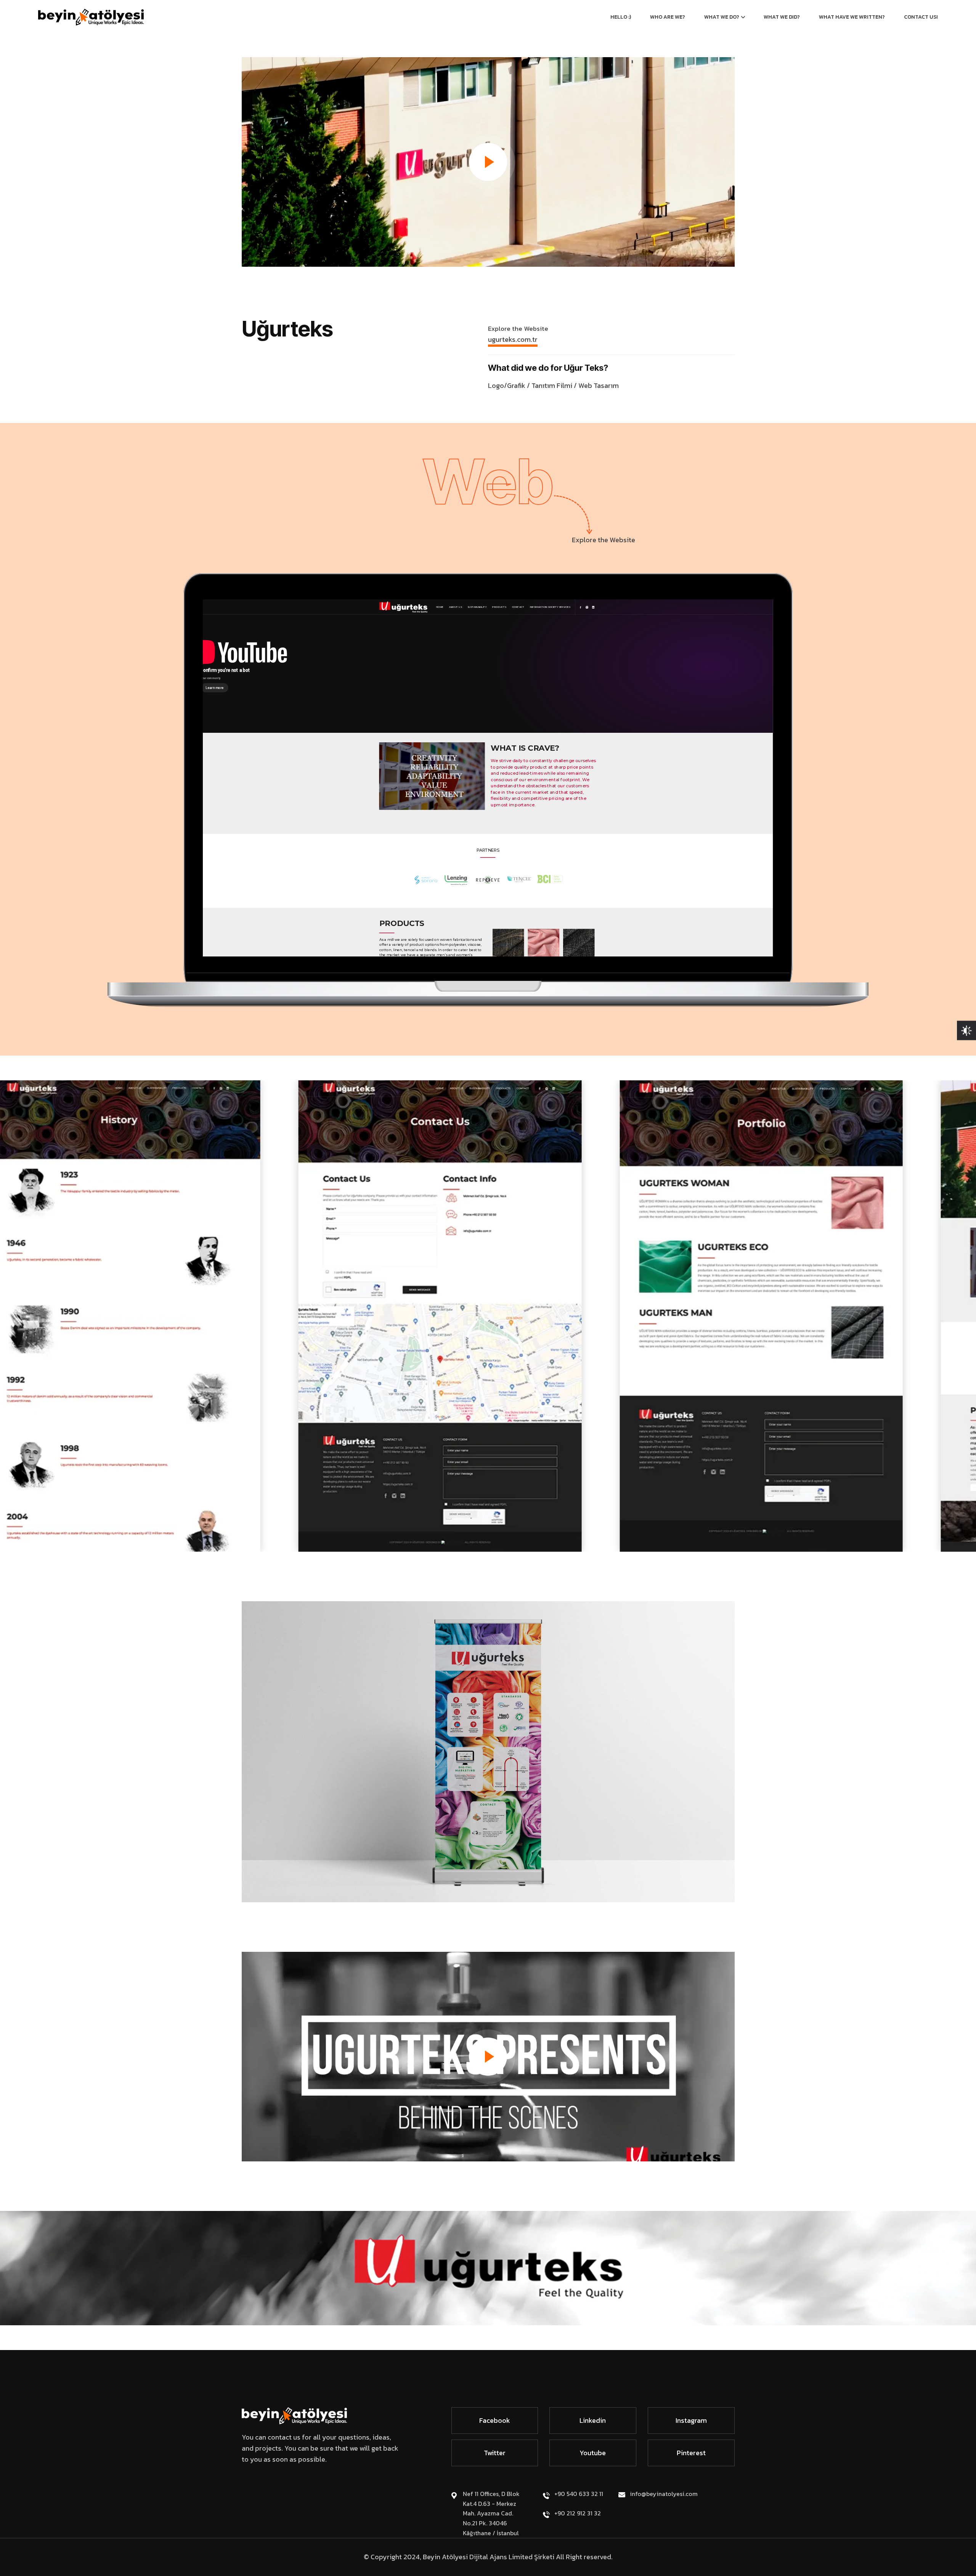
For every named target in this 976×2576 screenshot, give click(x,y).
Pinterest (691, 2453)
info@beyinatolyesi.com (664, 2494)
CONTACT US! (921, 17)
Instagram (691, 2420)
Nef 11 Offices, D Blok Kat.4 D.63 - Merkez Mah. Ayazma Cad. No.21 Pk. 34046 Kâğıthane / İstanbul (491, 2513)
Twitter (495, 2453)
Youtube (593, 2453)
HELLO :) (621, 17)
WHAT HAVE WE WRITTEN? (852, 17)
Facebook (495, 2420)
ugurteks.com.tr (513, 339)
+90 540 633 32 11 (579, 2494)
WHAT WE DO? (722, 17)
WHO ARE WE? (668, 17)
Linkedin (593, 2420)
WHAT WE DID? (782, 17)
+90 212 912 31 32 (578, 2513)
